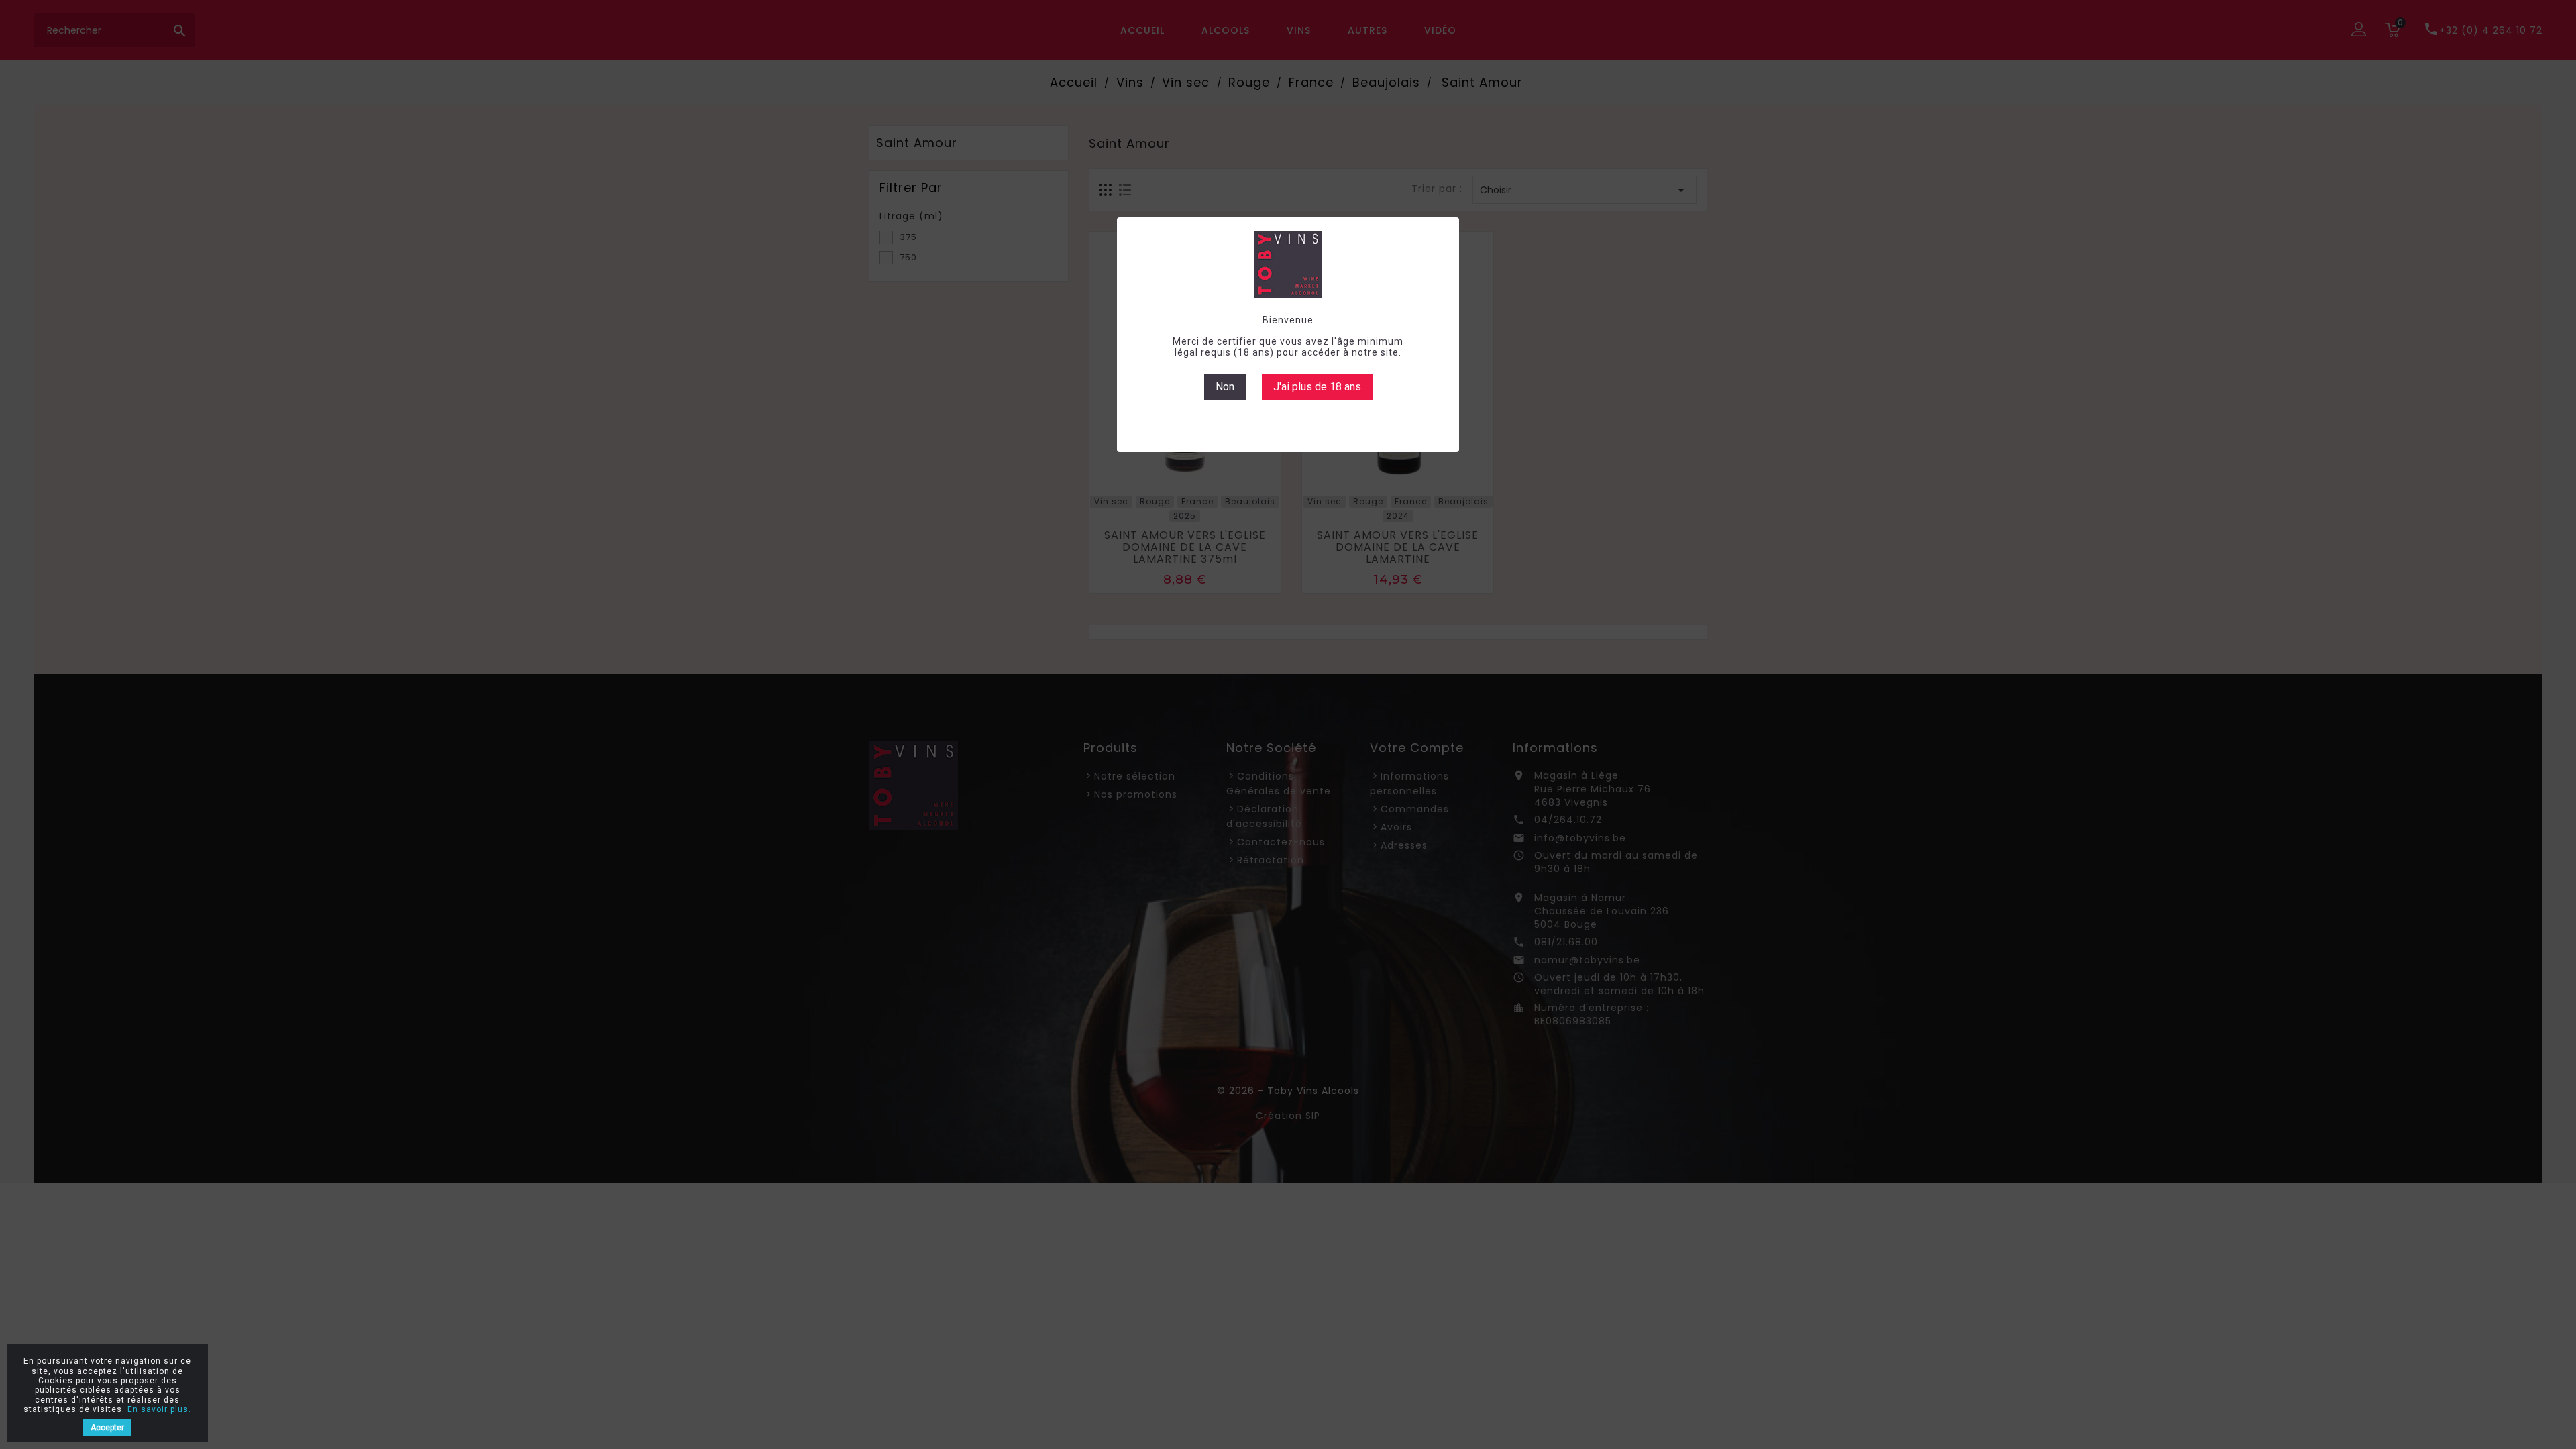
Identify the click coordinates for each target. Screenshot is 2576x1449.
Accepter (107, 1428)
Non (1225, 387)
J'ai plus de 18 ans (1317, 387)
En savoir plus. (159, 1409)
